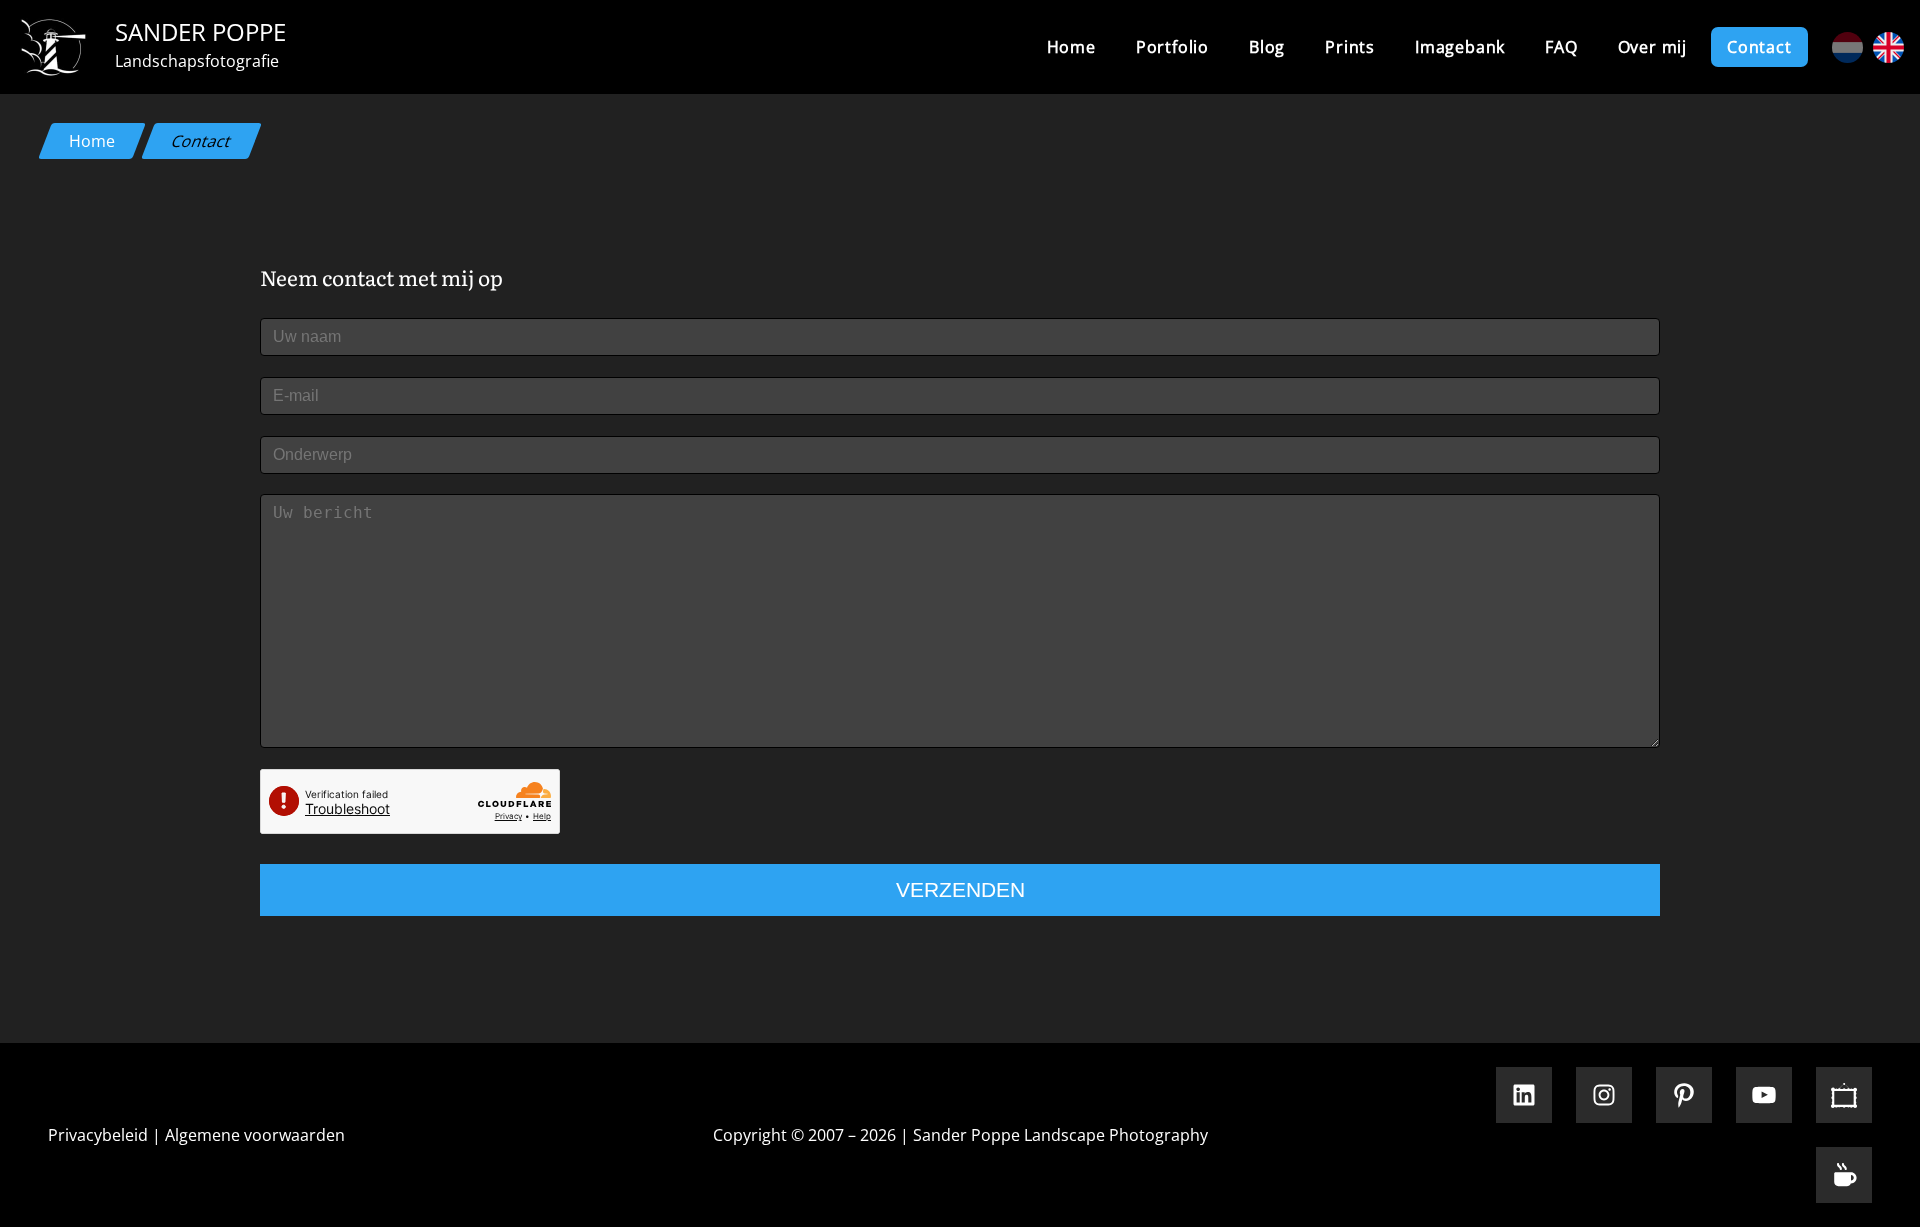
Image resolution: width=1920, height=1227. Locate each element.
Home (1071, 47)
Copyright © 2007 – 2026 (804, 1135)
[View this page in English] (1888, 47)
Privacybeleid (98, 1135)
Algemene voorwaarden (255, 1135)
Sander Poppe (200, 31)
